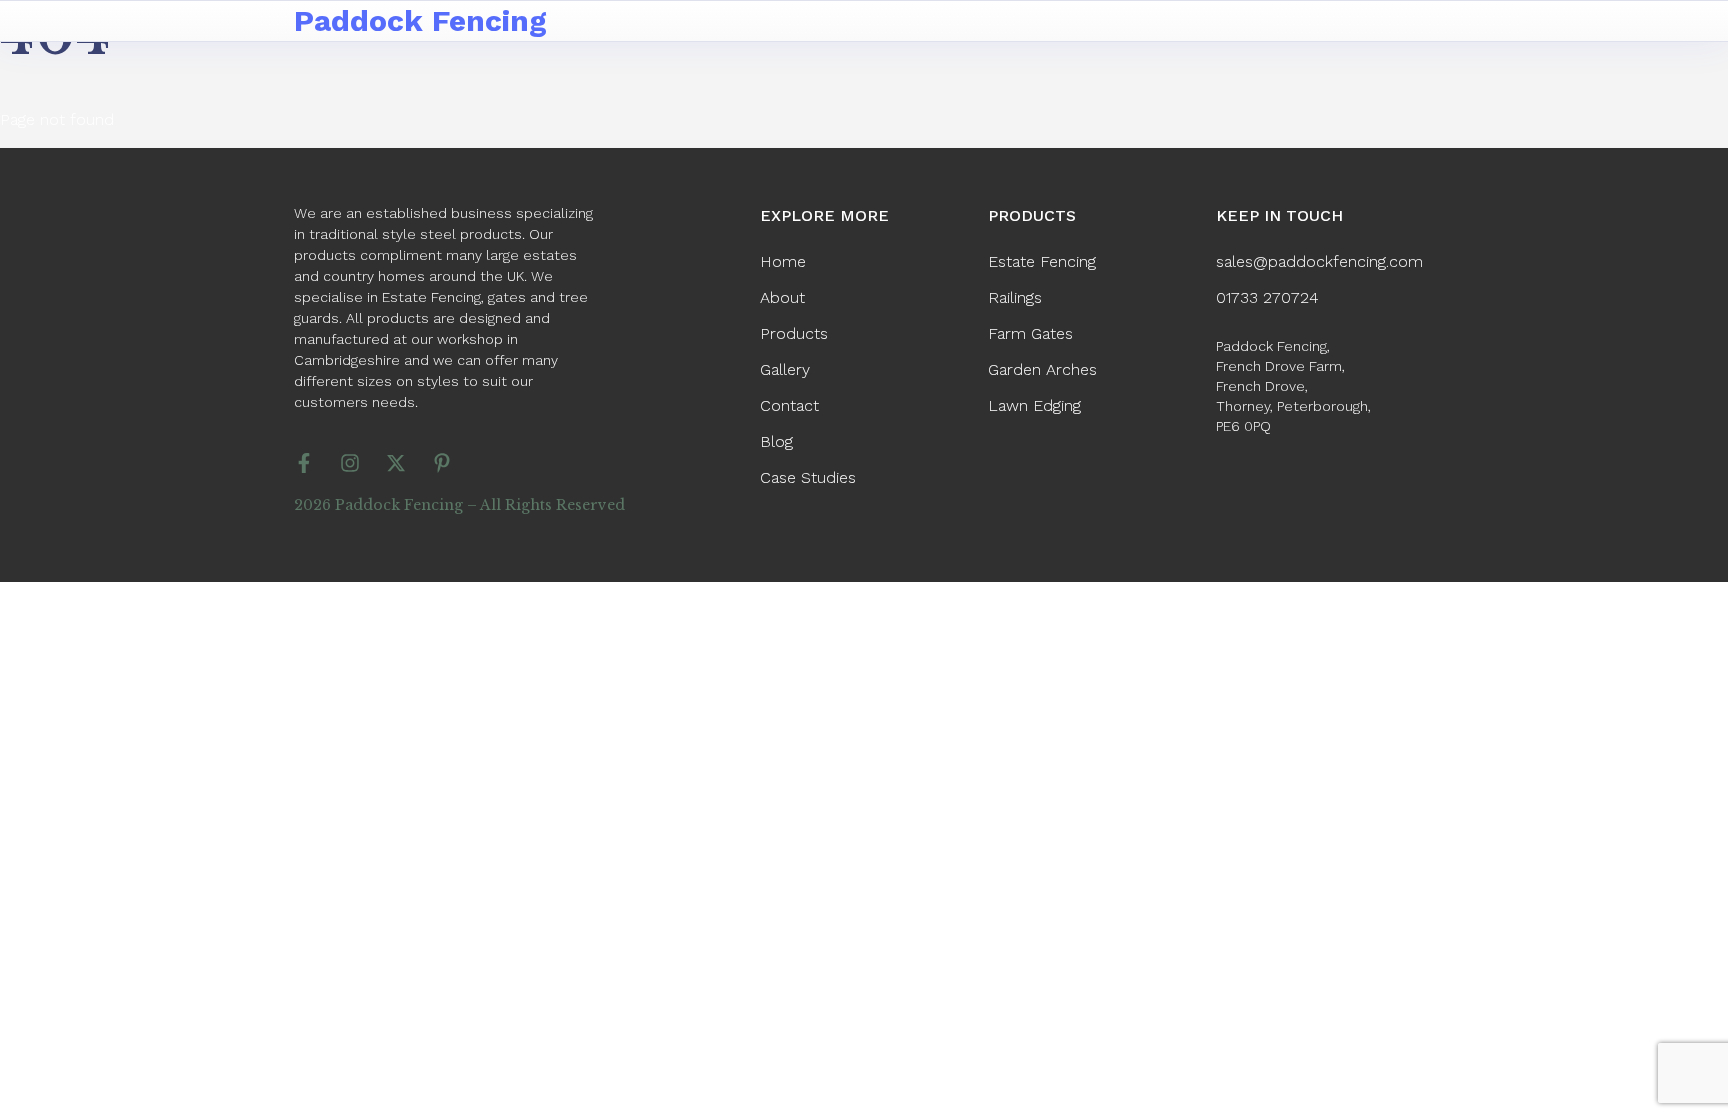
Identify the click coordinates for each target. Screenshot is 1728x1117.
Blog (776, 441)
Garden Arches (1042, 369)
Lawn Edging (1034, 405)
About (782, 297)
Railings (1015, 297)
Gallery (785, 369)
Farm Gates (1030, 333)
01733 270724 (1267, 297)
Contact (789, 405)
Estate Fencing (1042, 261)
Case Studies (808, 477)
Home (783, 261)
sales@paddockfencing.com (1319, 261)
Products (794, 333)
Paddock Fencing (420, 20)
